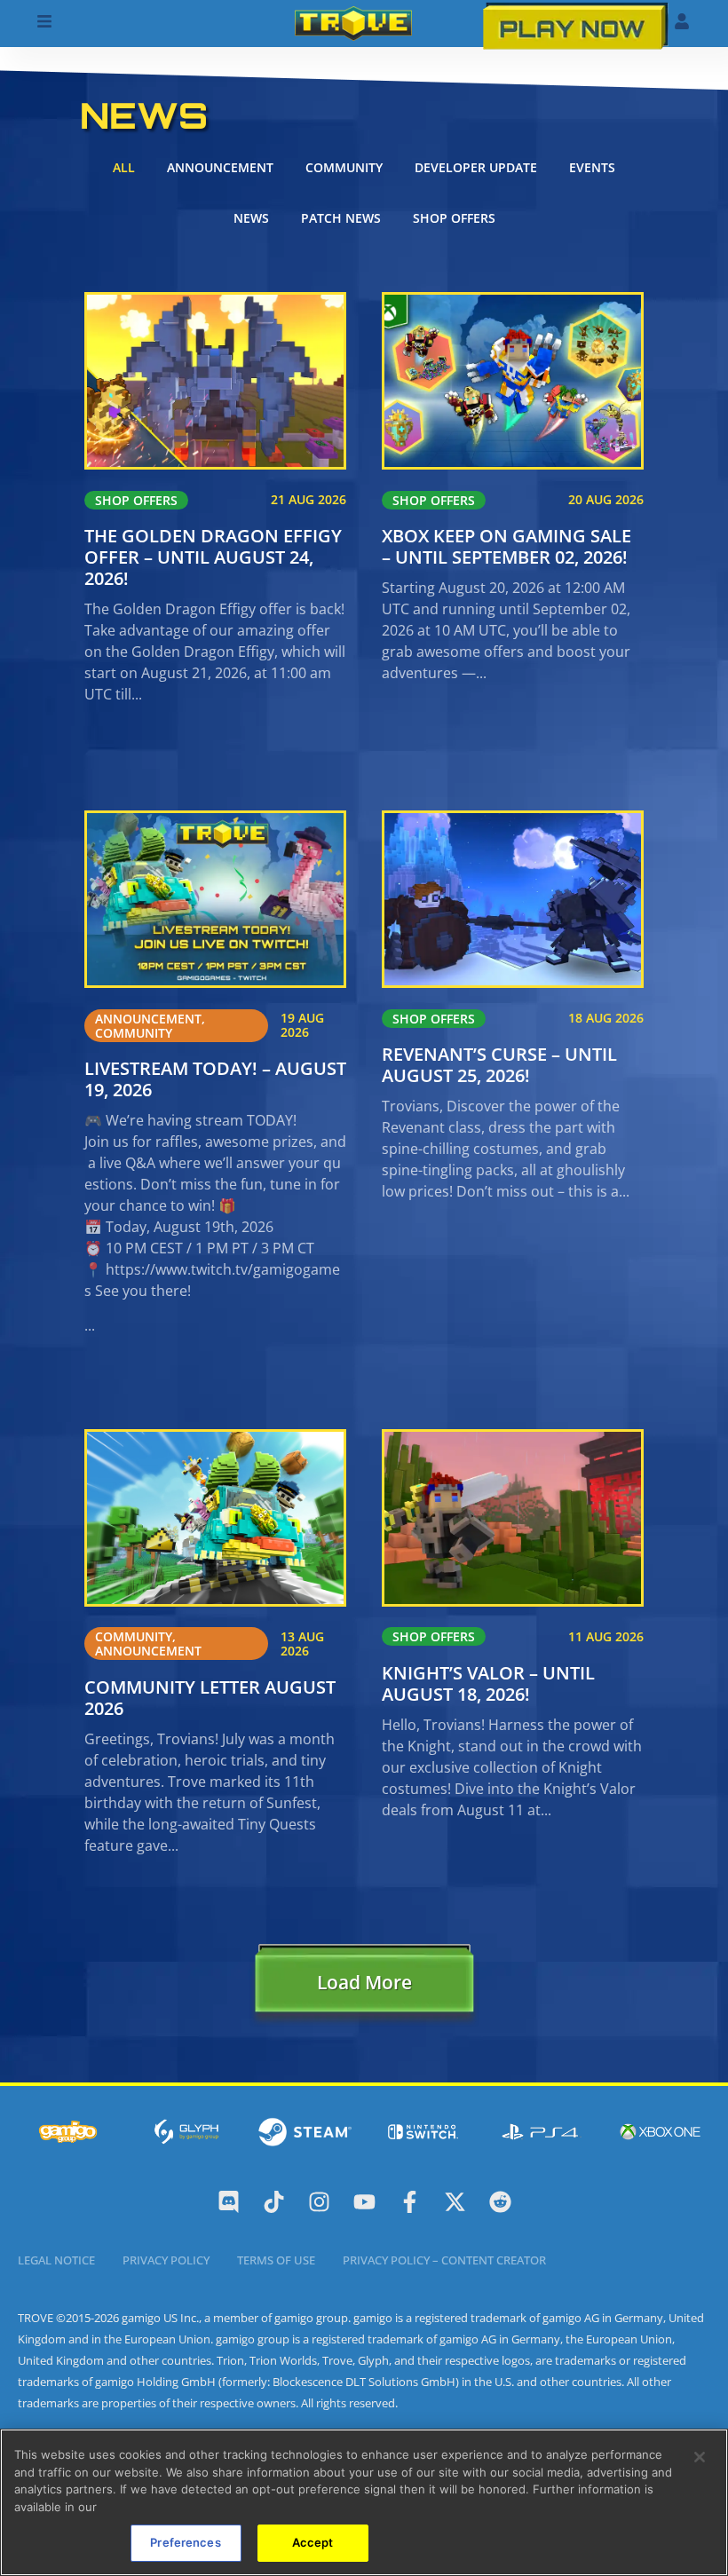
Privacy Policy (166, 2260)
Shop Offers (454, 218)
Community (344, 167)
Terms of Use (276, 2260)
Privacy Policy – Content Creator (444, 2260)
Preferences (185, 2542)
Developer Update (476, 167)
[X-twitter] (455, 2202)
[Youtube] (364, 2202)
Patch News (341, 218)
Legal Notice (56, 2260)
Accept (313, 2542)
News (251, 218)
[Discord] (229, 2202)
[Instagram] (319, 2202)
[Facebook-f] (410, 2202)
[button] (364, 1987)
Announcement (220, 167)
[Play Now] (576, 25)
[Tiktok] (274, 2202)
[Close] (700, 2457)
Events (592, 167)
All (124, 167)
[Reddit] (500, 2202)
